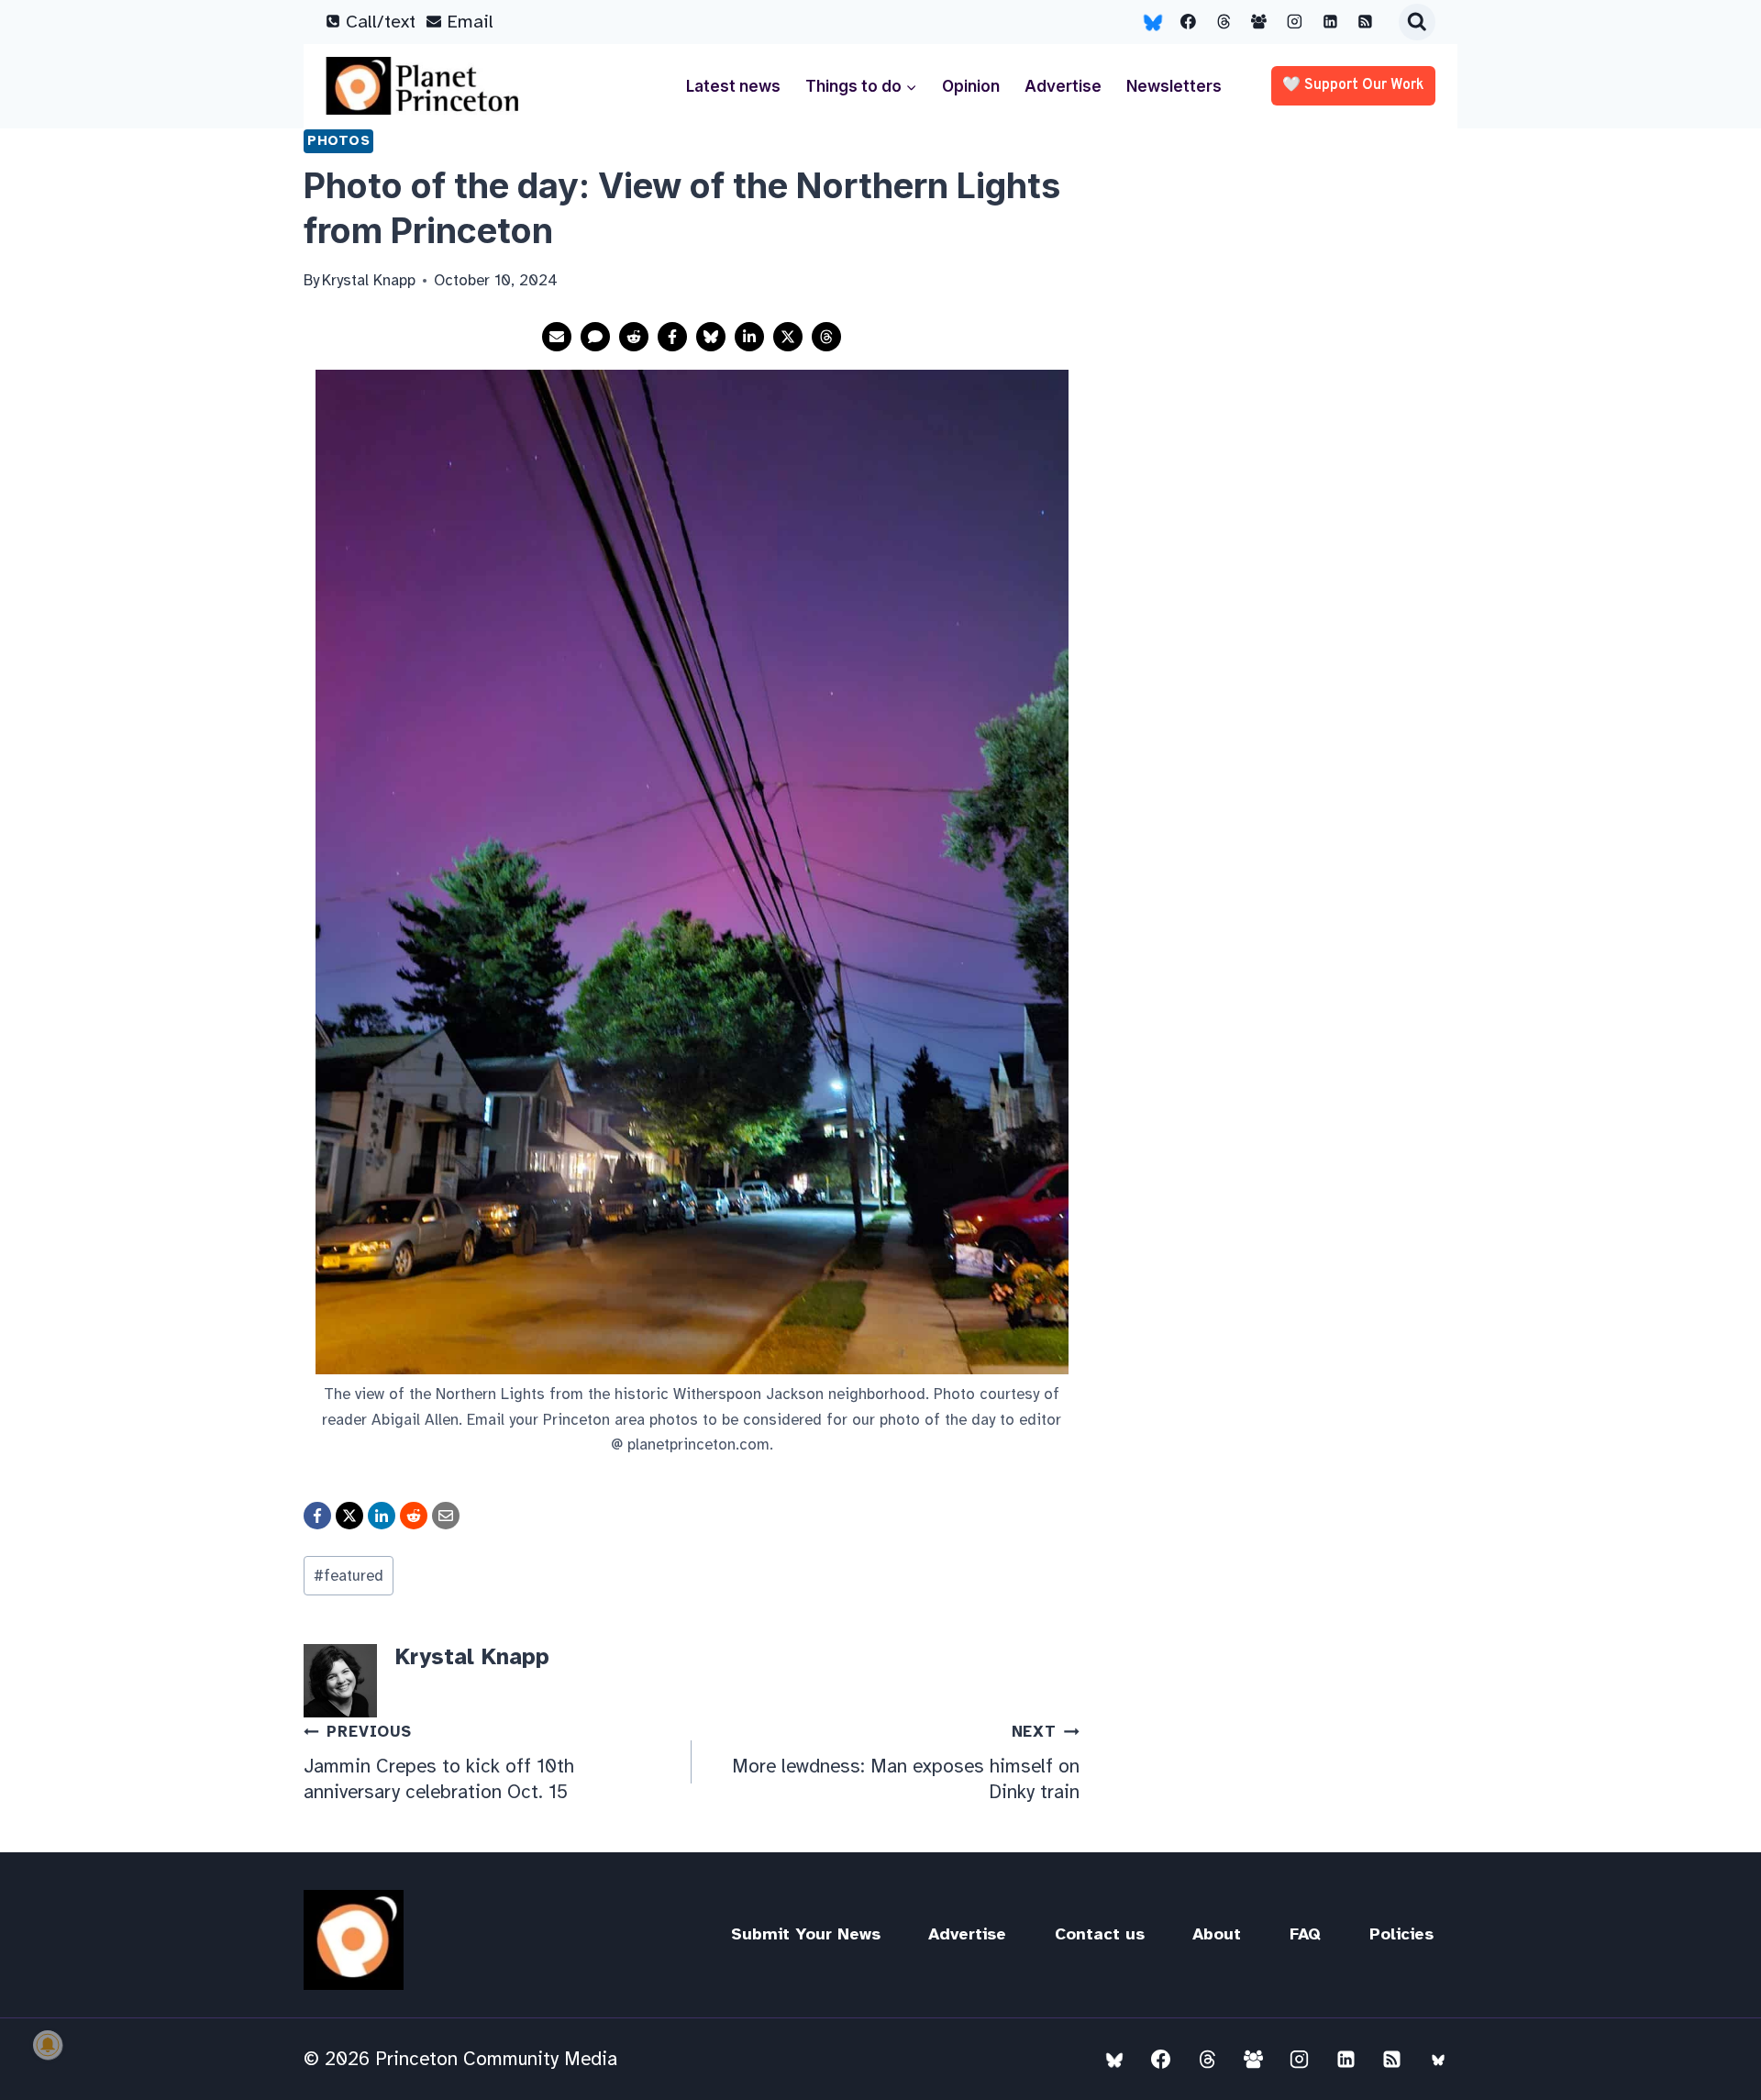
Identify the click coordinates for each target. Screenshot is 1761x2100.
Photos (338, 140)
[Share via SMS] (595, 337)
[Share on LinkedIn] (749, 337)
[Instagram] (1295, 22)
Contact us (1100, 1934)
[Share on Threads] (826, 337)
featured (349, 1576)
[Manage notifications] (48, 2045)
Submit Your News (806, 1934)
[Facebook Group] (1259, 22)
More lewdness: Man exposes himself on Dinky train (906, 1762)
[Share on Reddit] (634, 337)
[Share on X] (788, 337)
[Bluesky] (1153, 22)
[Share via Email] (557, 337)
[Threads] (1224, 22)
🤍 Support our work (1353, 85)
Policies (1401, 1934)
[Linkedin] (1330, 22)
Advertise (1063, 86)
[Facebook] (1189, 22)
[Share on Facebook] (672, 337)
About (1217, 1934)
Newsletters (1174, 86)
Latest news (733, 86)
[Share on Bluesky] (711, 337)
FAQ (1305, 1934)
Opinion (971, 86)
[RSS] (1366, 22)
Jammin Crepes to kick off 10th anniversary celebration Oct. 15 (439, 1762)
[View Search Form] (1417, 22)
